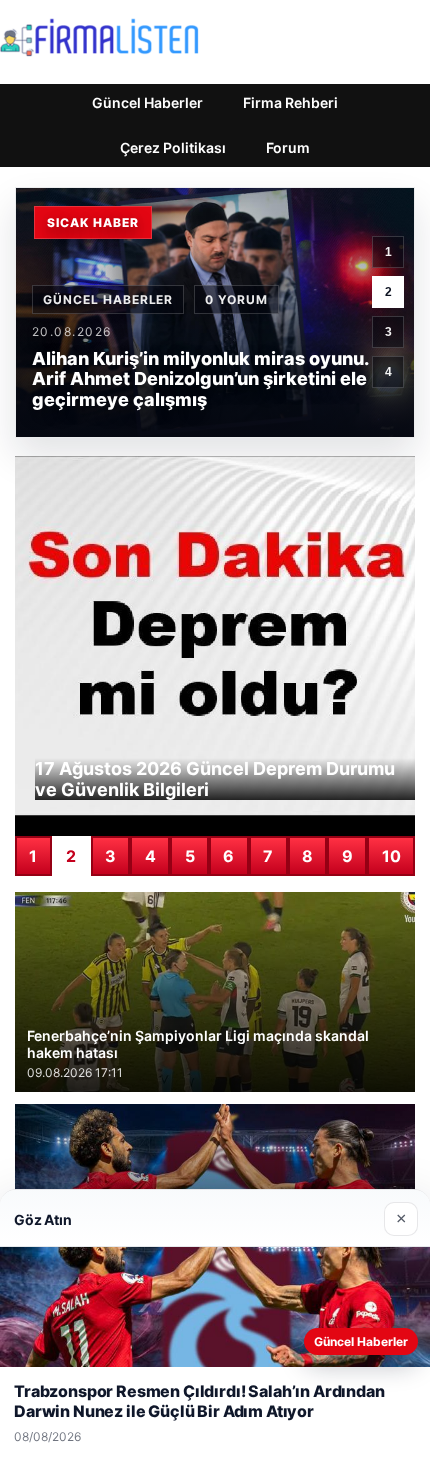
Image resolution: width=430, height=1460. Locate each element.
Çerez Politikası (173, 147)
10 (391, 856)
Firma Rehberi (290, 102)
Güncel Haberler (147, 102)
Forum (288, 147)
